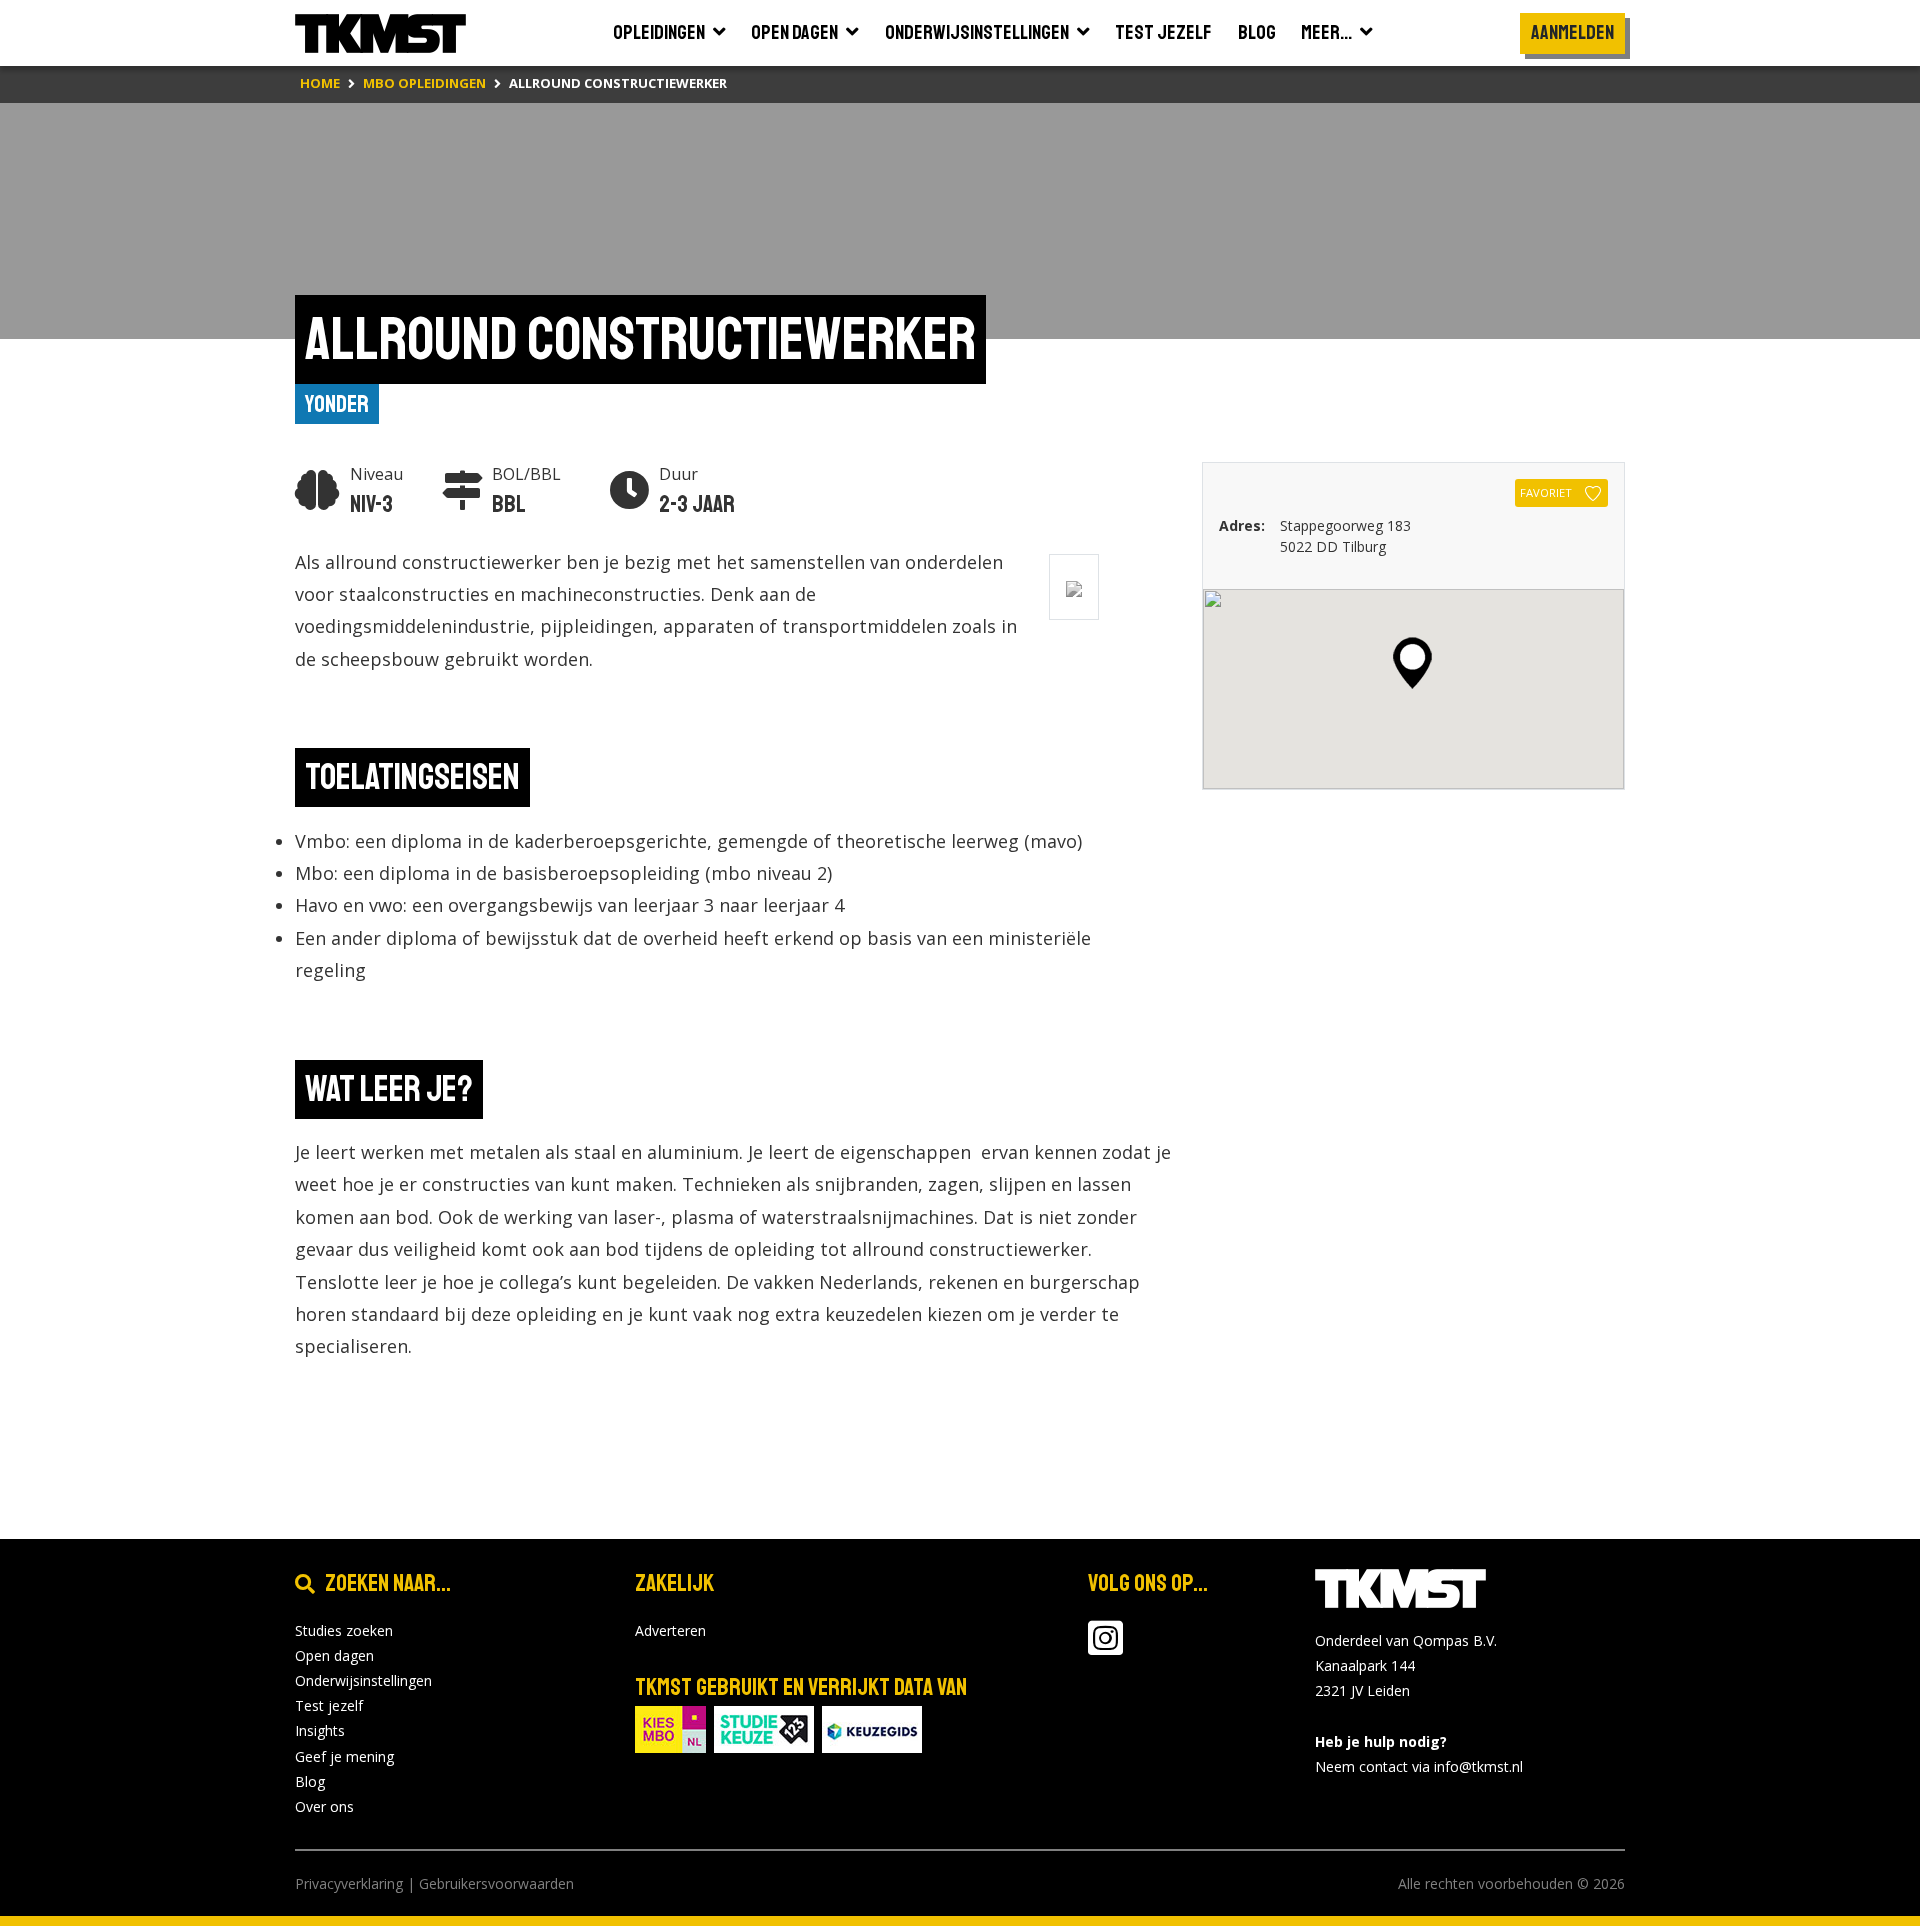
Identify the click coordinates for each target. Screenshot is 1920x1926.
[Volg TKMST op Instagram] (1105, 1647)
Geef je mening (344, 1756)
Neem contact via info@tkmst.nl (1419, 1766)
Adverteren (670, 1630)
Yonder (337, 404)
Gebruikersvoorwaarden (496, 1883)
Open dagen (334, 1655)
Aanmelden (1572, 32)
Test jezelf (329, 1705)
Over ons (324, 1806)
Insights (320, 1730)
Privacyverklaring (349, 1883)
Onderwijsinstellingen (363, 1680)
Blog (310, 1781)
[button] (1412, 663)
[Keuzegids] (872, 1727)
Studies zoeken (344, 1630)
